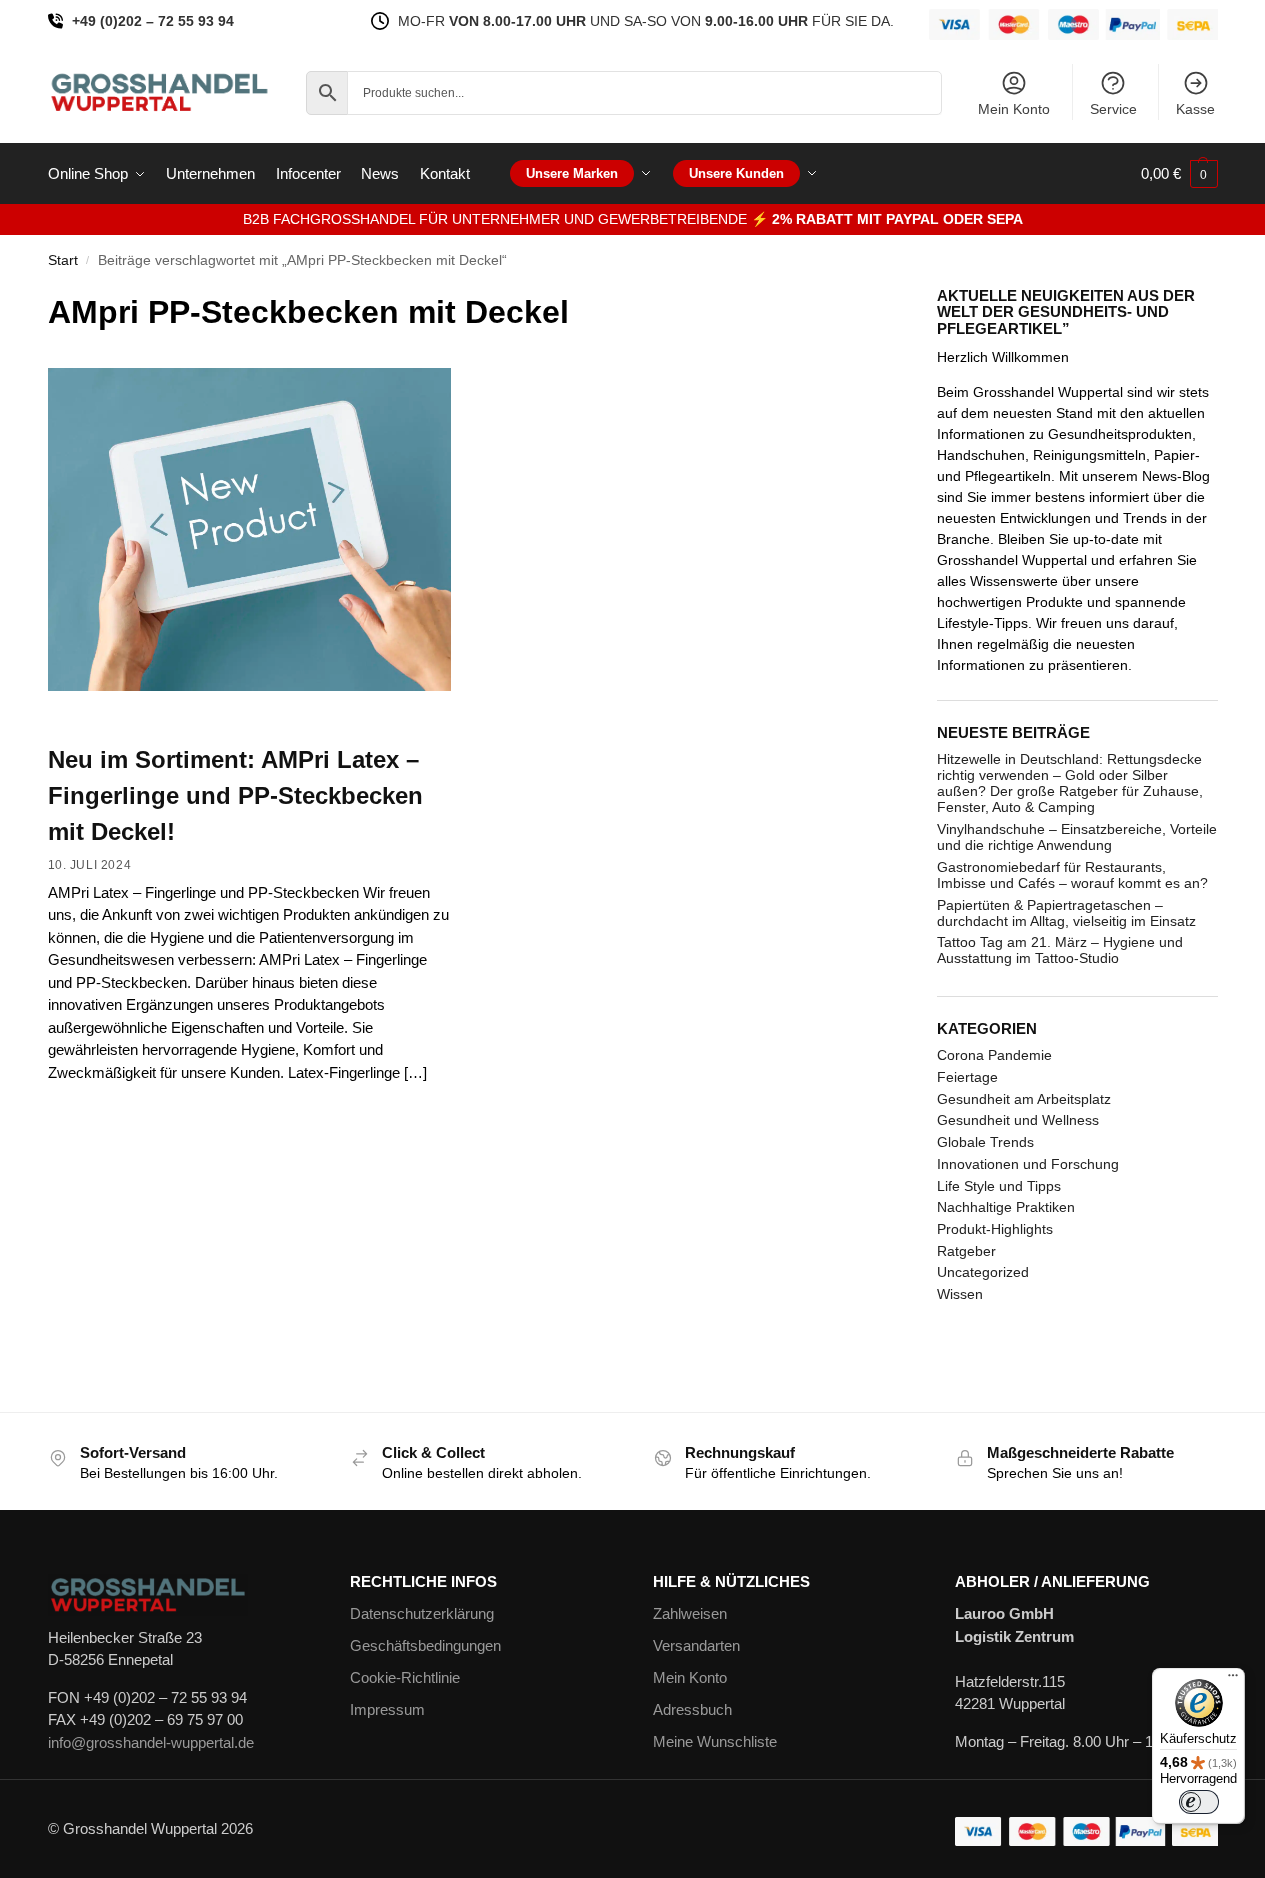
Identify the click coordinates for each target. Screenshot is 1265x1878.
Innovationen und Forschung (1028, 1164)
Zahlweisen (690, 1613)
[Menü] (1233, 1680)
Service (1113, 109)
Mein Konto (1014, 109)
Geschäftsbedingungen (425, 1645)
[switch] (1199, 1802)
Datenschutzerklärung (422, 1613)
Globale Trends (985, 1142)
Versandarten (696, 1645)
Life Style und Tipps (999, 1186)
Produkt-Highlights (995, 1229)
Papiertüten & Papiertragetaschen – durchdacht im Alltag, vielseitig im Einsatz (1066, 913)
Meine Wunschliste (715, 1741)
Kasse (1195, 109)
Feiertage (967, 1077)
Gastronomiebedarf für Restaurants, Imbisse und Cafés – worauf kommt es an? (1072, 875)
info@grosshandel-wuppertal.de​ (151, 1742)
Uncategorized (983, 1272)
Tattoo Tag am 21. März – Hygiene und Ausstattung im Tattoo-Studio (1060, 950)
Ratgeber (966, 1251)
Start (63, 260)
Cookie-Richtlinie (405, 1677)
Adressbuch (692, 1709)
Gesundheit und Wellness (1018, 1120)
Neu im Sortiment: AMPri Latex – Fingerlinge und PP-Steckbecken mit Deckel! (235, 795)
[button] (1179, 174)
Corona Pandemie (994, 1055)
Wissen (960, 1294)
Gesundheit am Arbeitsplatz (1024, 1099)
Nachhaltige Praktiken (1006, 1207)
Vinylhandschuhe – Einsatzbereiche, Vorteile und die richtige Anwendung (1077, 837)
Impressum (387, 1709)
